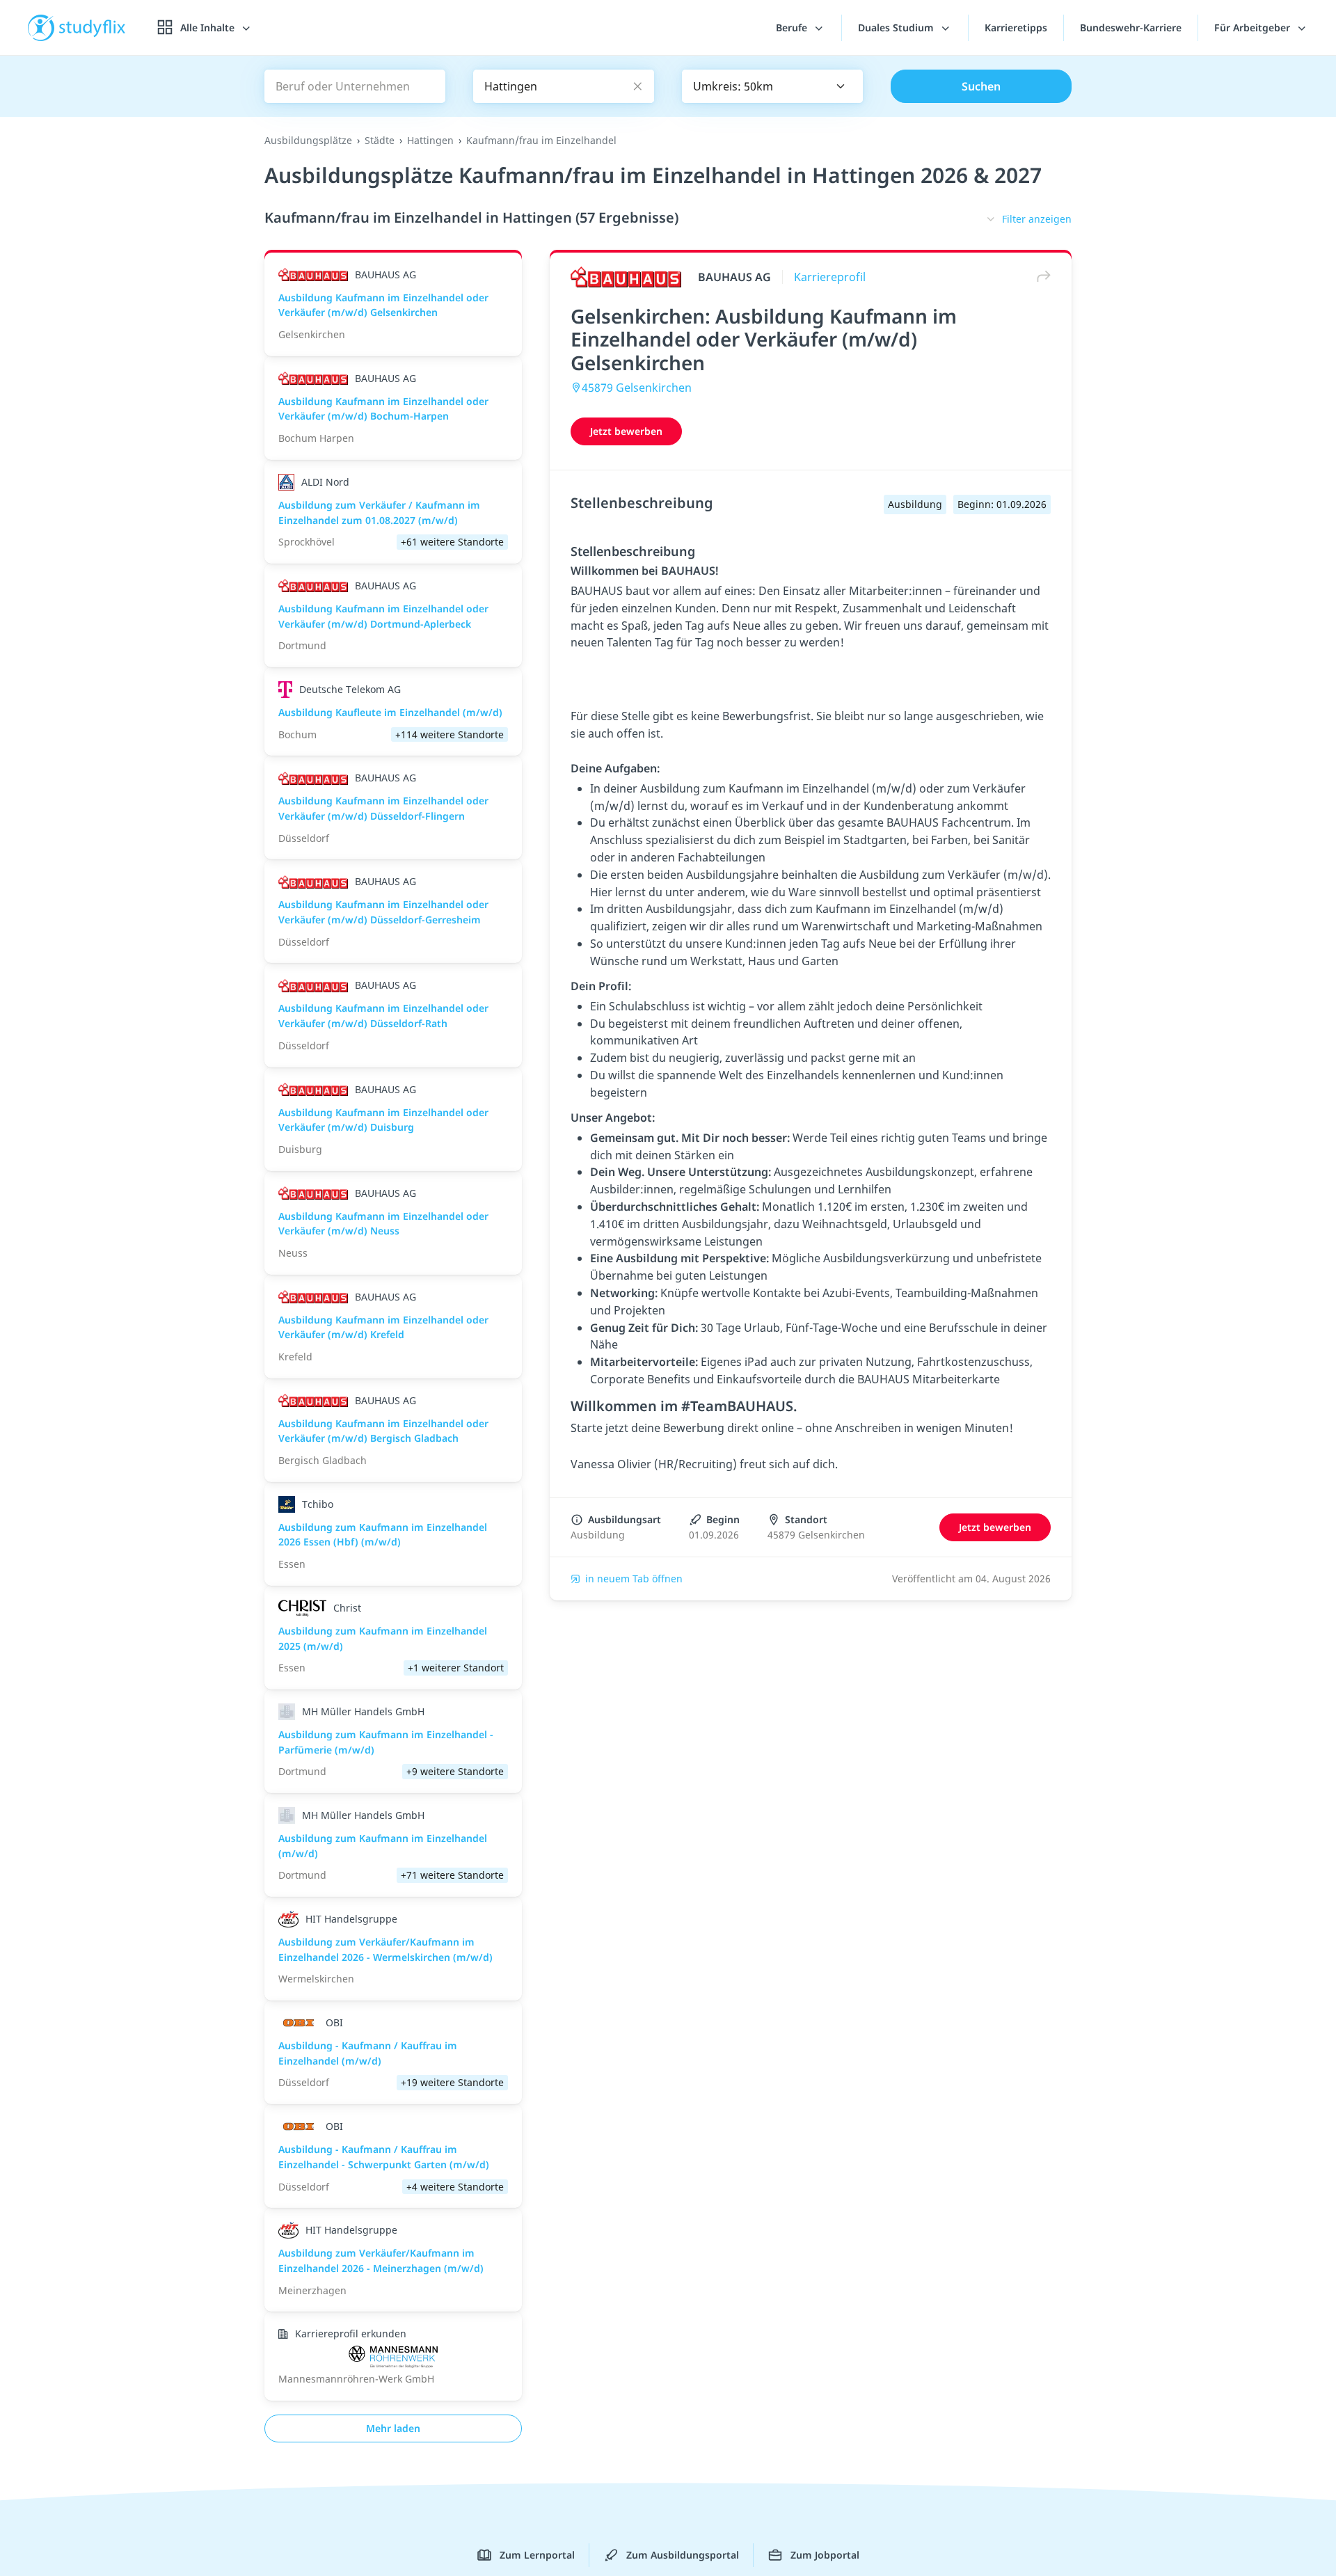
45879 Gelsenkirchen (637, 388)
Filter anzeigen (1037, 219)
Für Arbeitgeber (1254, 27)
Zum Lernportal (537, 2555)
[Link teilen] (1040, 277)
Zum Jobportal (825, 2555)
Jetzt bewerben (626, 431)
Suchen (981, 86)
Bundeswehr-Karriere (1131, 27)
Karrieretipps (1016, 27)
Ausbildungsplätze (308, 140)
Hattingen (430, 140)
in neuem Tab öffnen (634, 1579)
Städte (380, 140)
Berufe (793, 27)
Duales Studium (897, 27)
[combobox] (772, 86)
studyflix (93, 27)
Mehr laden (393, 2428)
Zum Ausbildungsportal (683, 2555)
